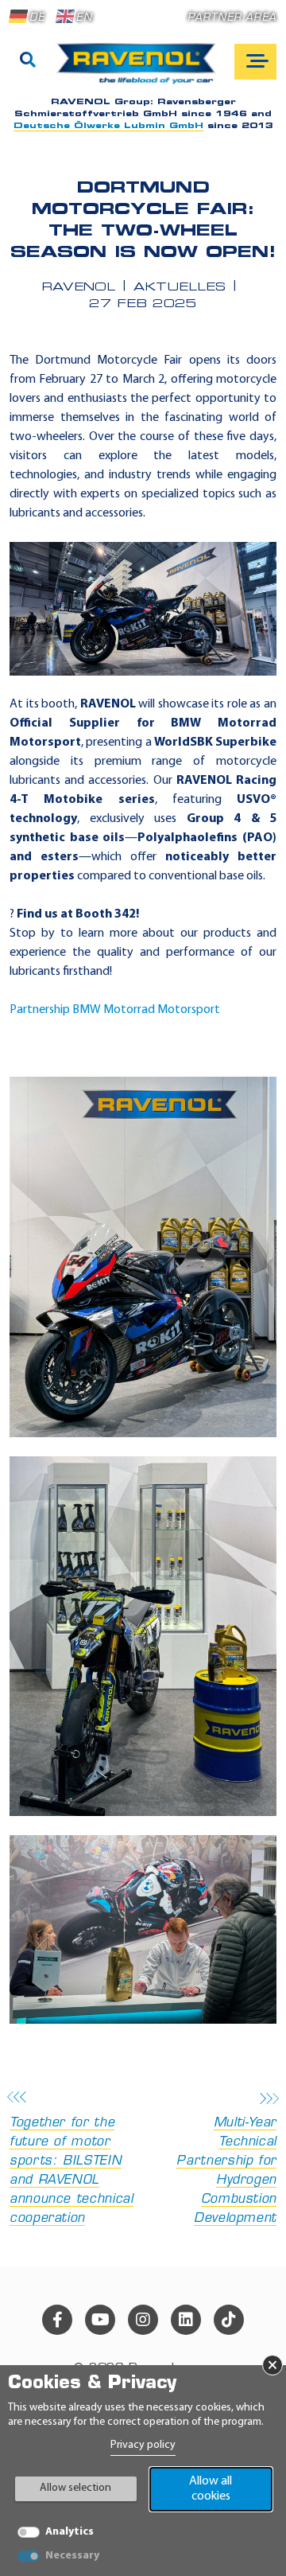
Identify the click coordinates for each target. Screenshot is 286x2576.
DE (37, 18)
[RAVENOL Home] (140, 70)
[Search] (28, 61)
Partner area (232, 18)
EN (84, 18)
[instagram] (143, 2320)
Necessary (72, 2556)
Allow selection (75, 2488)
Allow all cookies (211, 2489)
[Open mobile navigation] (255, 62)
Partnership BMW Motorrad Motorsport (115, 1010)
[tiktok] (229, 2320)
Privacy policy (143, 2445)
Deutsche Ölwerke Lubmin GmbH (108, 126)
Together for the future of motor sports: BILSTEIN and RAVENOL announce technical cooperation (71, 2171)
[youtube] (100, 2320)
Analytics (70, 2532)
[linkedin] (186, 2320)
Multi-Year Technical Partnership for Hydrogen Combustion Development (226, 2171)
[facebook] (57, 2320)
